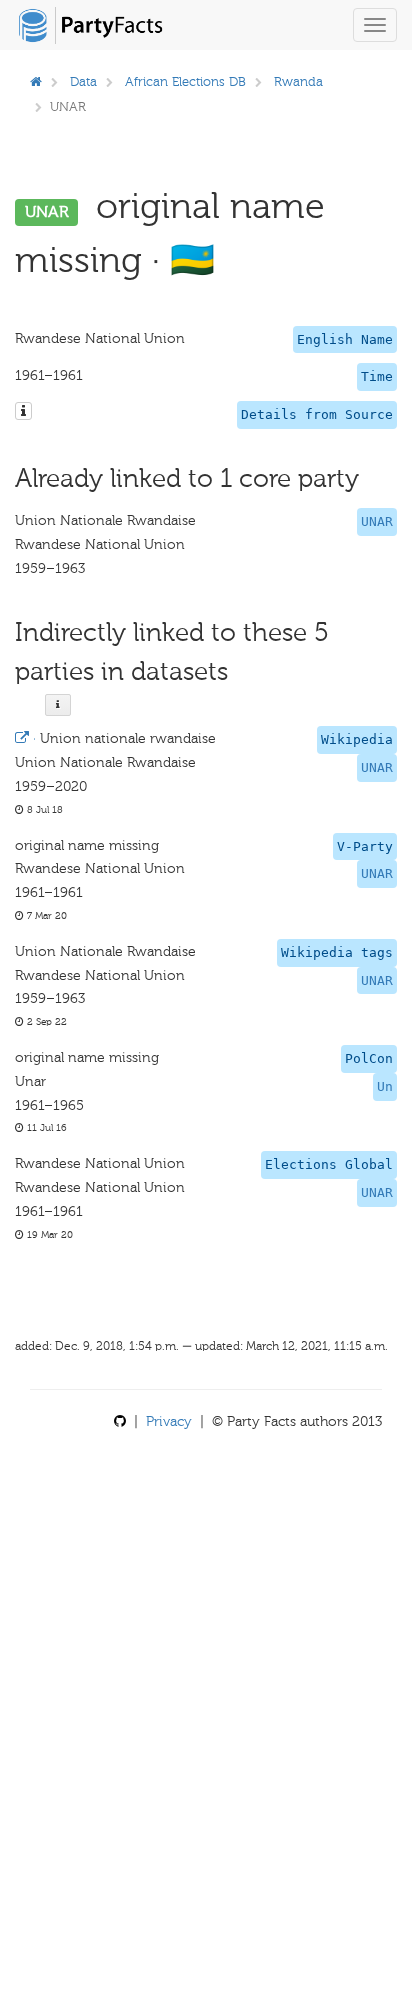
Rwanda (298, 81)
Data (83, 81)
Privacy (169, 1421)
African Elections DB (185, 81)
